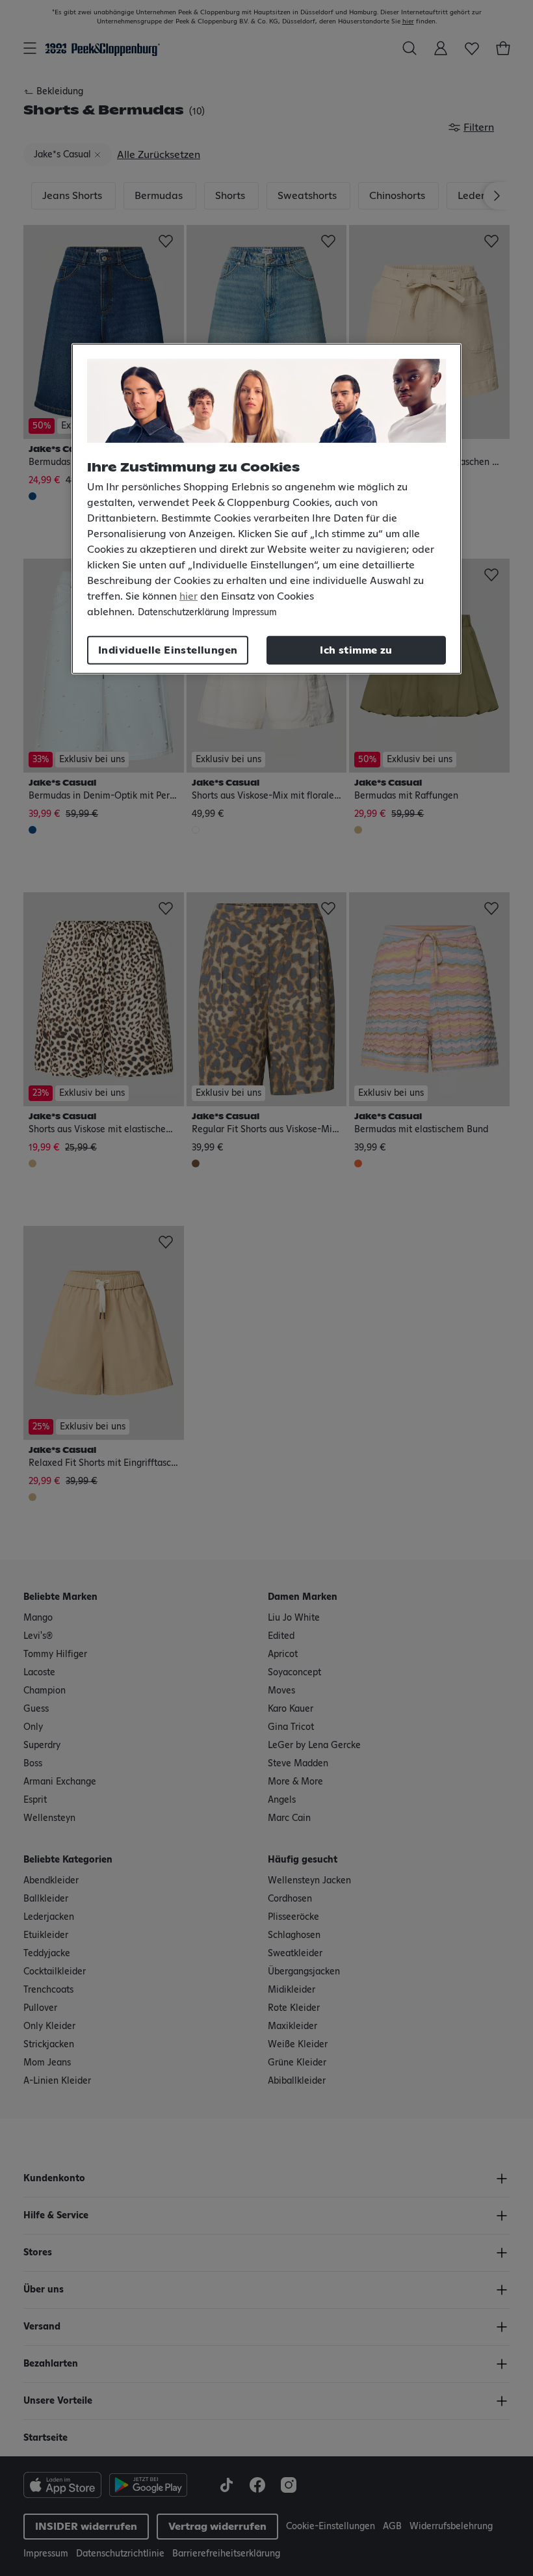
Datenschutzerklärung (183, 613)
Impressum (254, 613)
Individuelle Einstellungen (168, 650)
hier (188, 596)
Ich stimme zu (356, 650)
